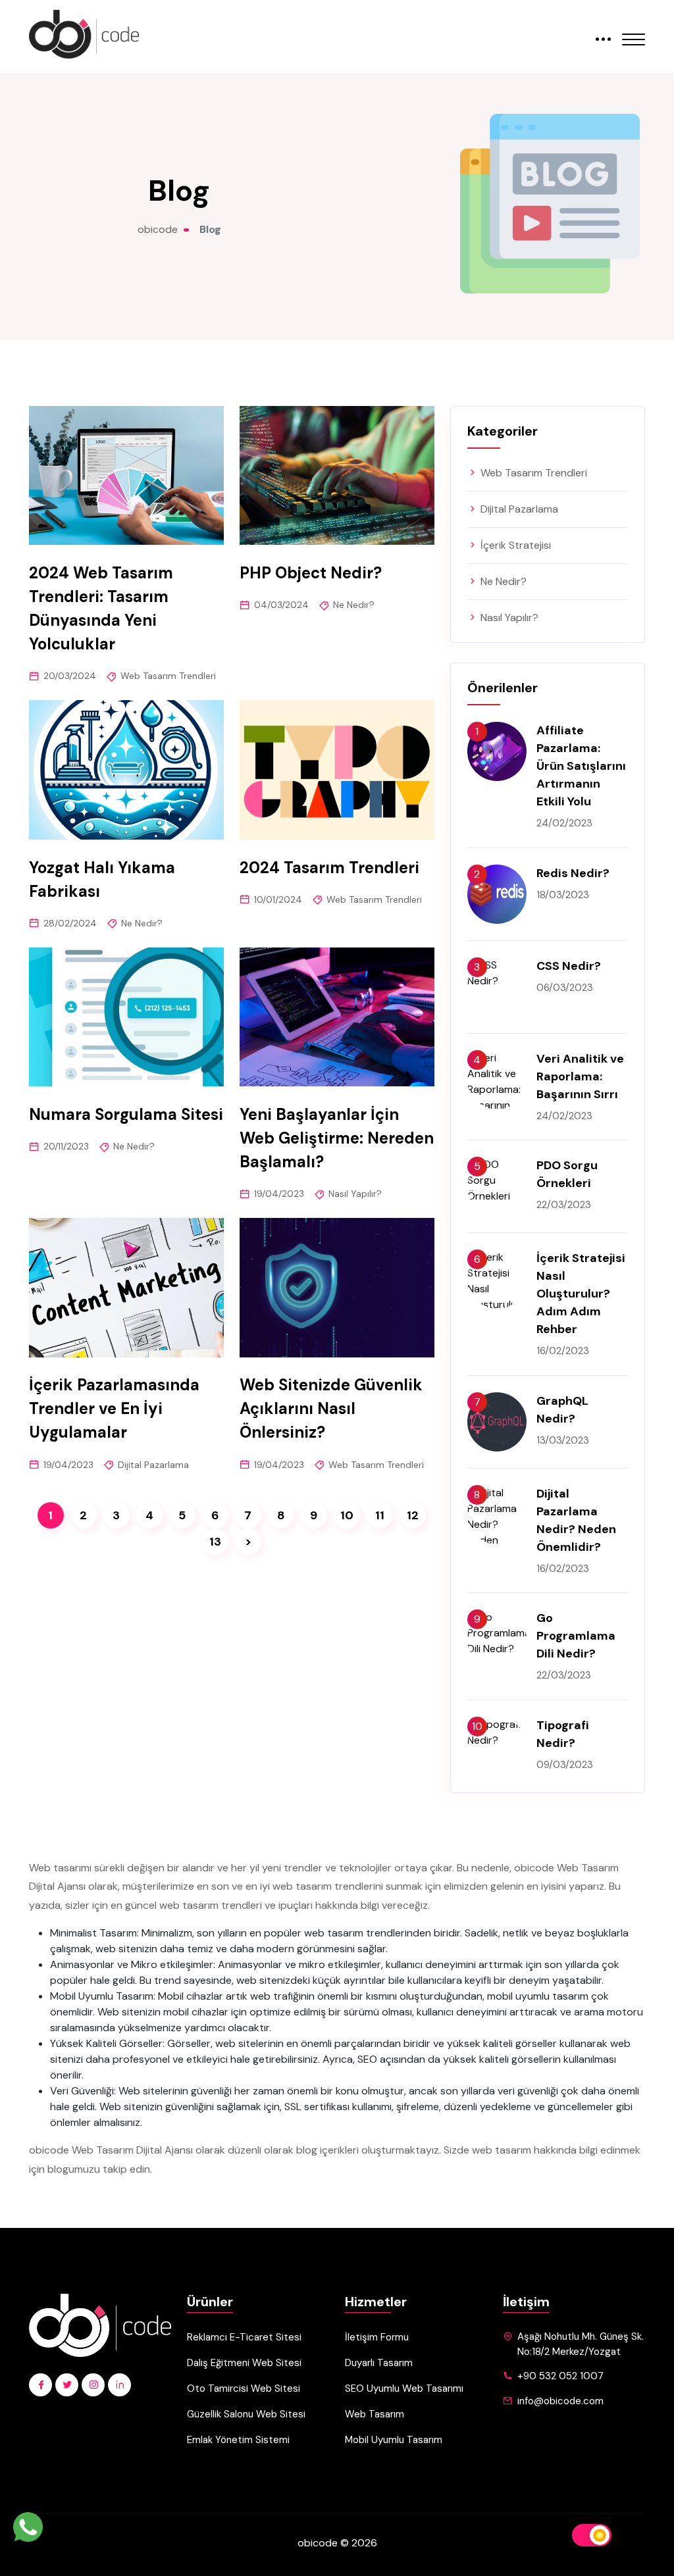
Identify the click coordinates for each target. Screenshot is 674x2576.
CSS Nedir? (569, 966)
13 (215, 1542)
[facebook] (40, 2385)
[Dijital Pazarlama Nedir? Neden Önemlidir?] (497, 1515)
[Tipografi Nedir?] (497, 1746)
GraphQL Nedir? (562, 1410)
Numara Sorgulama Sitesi (126, 1114)
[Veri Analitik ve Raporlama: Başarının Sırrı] (497, 1080)
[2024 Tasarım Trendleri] (337, 770)
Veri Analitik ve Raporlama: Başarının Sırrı (580, 1076)
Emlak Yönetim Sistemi (238, 2440)
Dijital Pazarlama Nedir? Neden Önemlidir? (576, 1520)
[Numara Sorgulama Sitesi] (126, 1017)
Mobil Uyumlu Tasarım (394, 2440)
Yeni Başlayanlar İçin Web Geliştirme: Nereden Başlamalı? (337, 1138)
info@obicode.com (560, 2401)
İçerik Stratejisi (514, 545)
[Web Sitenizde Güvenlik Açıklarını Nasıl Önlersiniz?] (337, 1287)
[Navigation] (634, 31)
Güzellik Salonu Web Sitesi (246, 2414)
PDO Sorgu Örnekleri (567, 1174)
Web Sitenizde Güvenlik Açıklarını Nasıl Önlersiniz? (331, 1409)
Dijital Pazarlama (153, 1465)
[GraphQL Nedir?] (497, 1422)
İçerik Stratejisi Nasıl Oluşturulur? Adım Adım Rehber (581, 1294)
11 (380, 1515)
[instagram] (93, 2385)
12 (413, 1515)
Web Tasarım (375, 2414)
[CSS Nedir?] (497, 987)
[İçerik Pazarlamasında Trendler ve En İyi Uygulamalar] (126, 1287)
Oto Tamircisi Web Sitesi (244, 2388)
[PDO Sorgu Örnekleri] (497, 1186)
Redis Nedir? (573, 873)
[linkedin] (119, 2385)
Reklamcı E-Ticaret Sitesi (244, 2337)
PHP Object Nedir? (311, 573)
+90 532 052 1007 (560, 2376)
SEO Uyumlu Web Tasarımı (404, 2388)
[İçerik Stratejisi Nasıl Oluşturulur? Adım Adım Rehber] (497, 1279)
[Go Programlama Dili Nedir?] (497, 1639)
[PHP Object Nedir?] (337, 475)
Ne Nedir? (354, 605)
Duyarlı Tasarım (379, 2363)
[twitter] (67, 2385)
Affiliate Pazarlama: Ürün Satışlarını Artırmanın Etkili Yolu (581, 766)
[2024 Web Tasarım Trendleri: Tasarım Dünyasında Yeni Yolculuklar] (126, 475)
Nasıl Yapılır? (355, 1194)
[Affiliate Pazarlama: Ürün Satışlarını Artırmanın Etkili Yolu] (497, 751)
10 (347, 1515)
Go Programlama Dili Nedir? (576, 1636)
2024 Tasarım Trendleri (329, 868)
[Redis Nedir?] (497, 894)
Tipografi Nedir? (563, 1734)
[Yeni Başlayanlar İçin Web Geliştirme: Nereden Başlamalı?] (337, 1017)
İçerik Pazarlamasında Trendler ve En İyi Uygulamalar (114, 1409)
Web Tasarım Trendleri (168, 676)
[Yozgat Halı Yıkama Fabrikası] (126, 770)
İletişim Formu (377, 2337)
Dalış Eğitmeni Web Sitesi (244, 2363)
